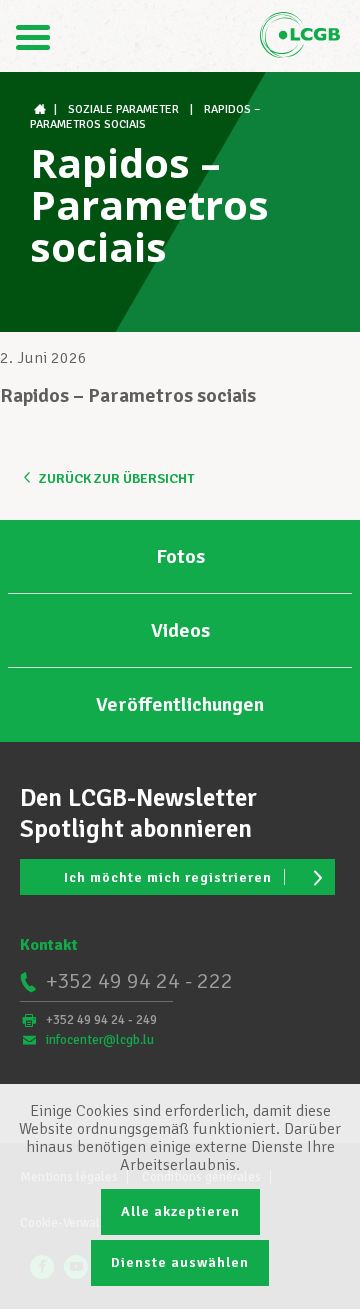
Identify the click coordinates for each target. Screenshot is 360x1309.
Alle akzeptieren (180, 1211)
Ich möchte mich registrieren (168, 877)
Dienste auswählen (180, 1262)
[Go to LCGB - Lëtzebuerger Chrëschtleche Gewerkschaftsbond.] (42, 109)
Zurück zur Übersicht (116, 478)
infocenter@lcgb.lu (100, 1040)
